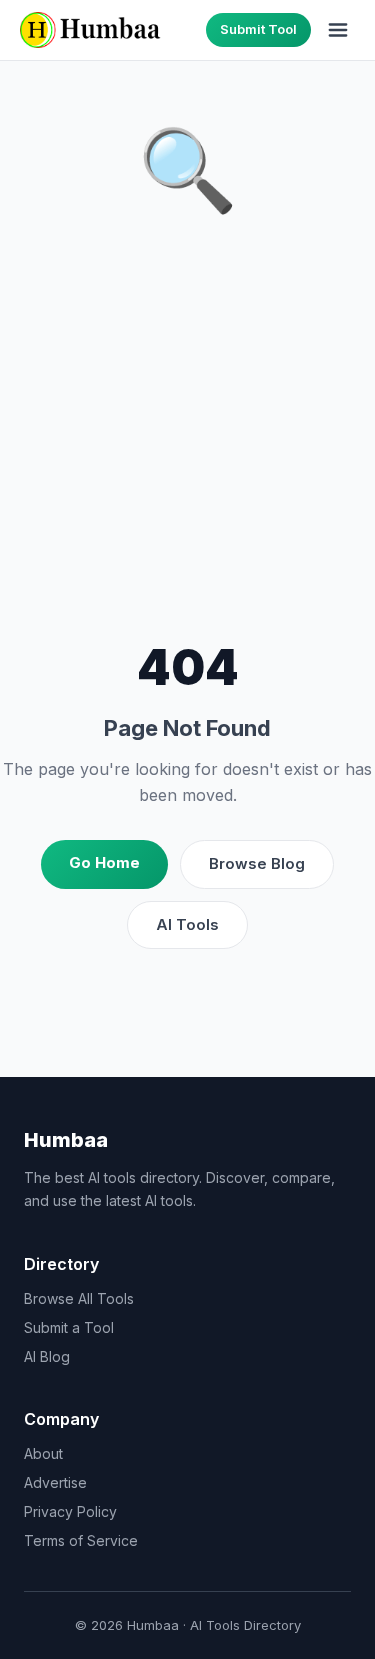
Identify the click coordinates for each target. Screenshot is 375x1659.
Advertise (55, 1482)
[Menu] (338, 30)
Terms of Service (81, 1540)
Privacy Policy (70, 1511)
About (43, 1453)
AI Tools (187, 924)
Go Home (104, 862)
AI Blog (47, 1356)
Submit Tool (258, 29)
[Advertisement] (187, 432)
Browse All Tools (79, 1298)
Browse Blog (257, 863)
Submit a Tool (69, 1327)
